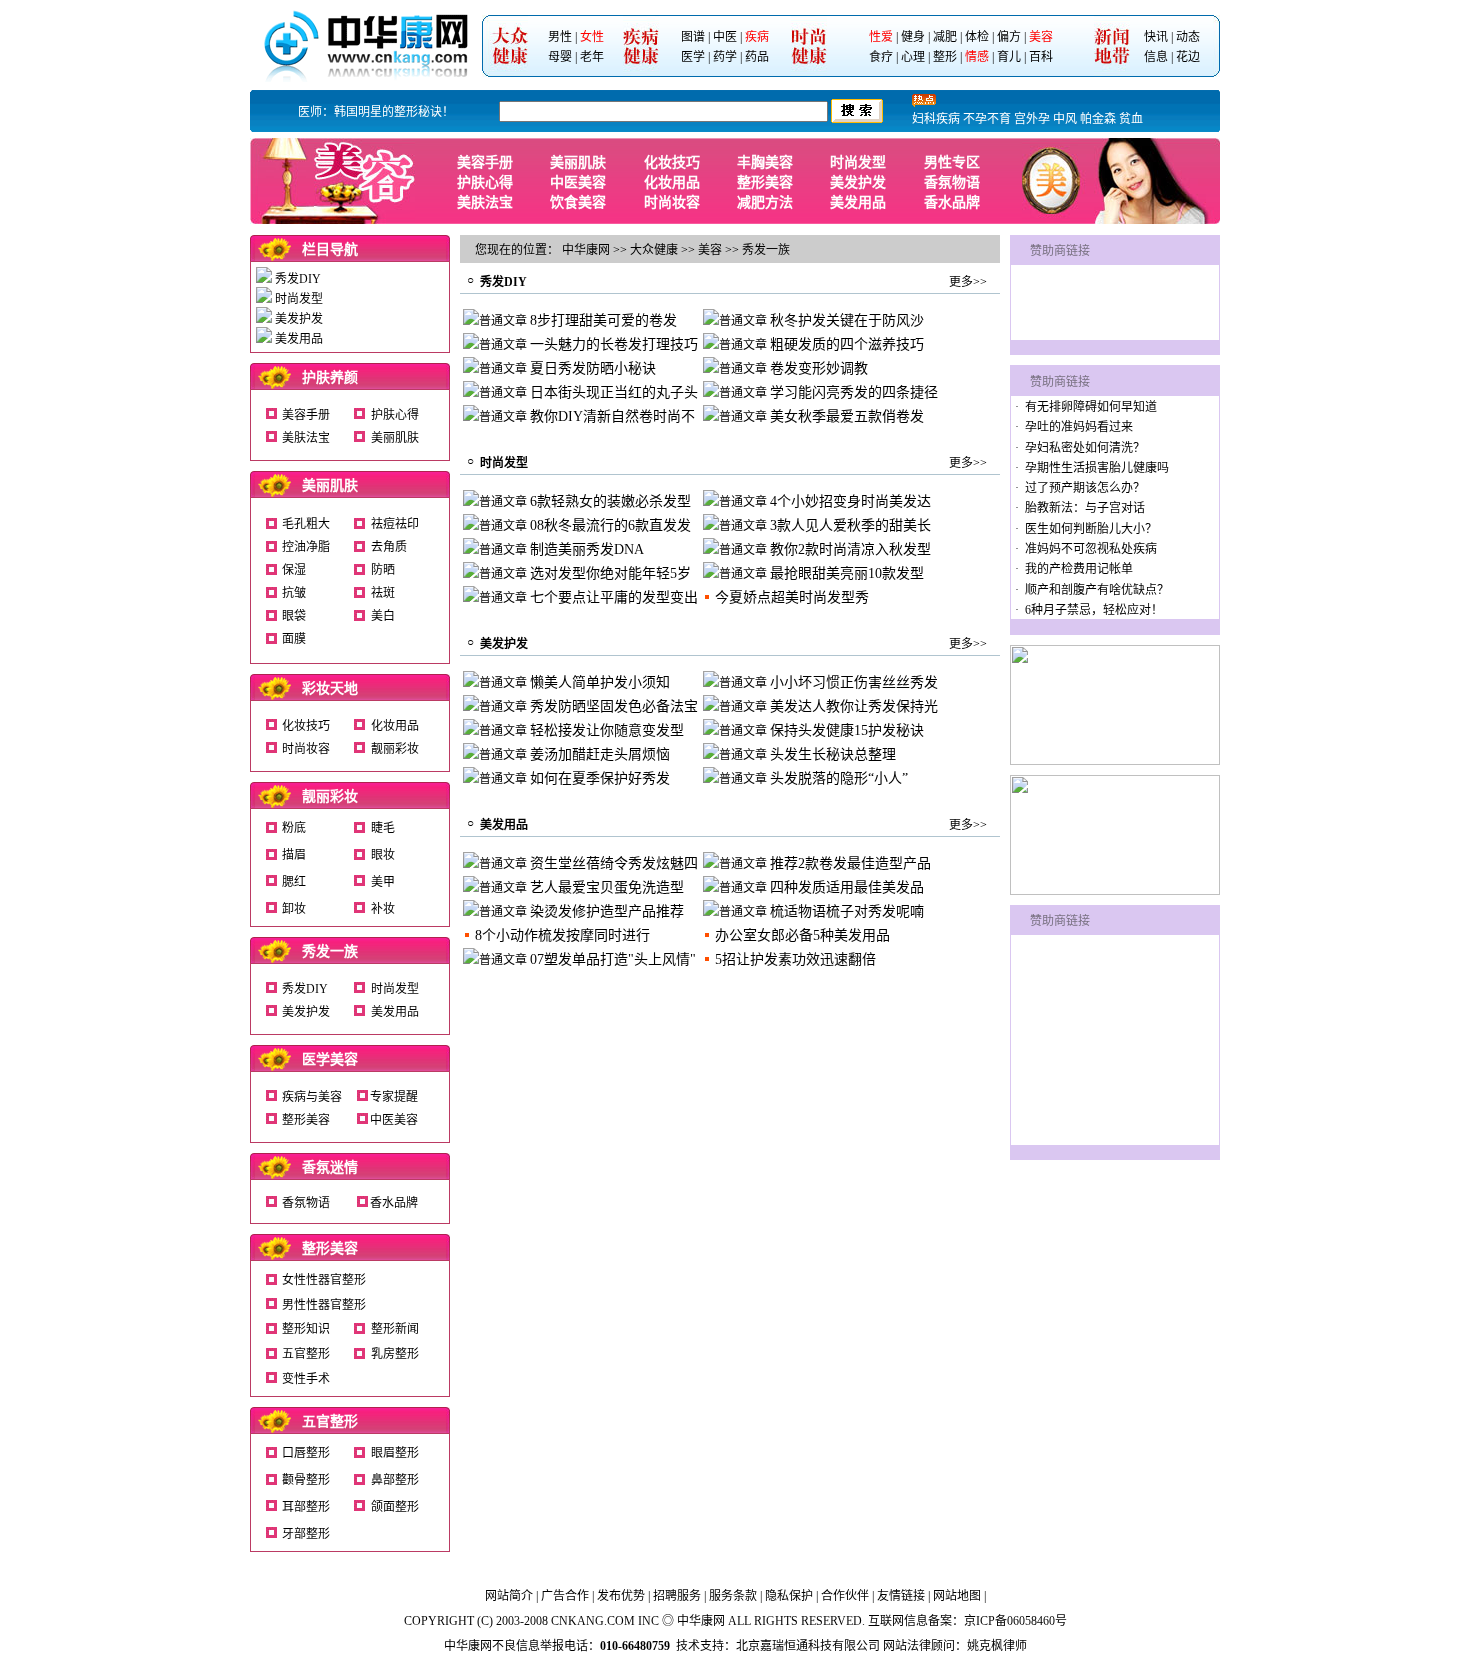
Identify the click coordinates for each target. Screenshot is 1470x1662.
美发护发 (858, 182)
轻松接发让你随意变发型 (607, 730)
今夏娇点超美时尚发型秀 (792, 597)
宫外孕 (1032, 119)
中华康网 (586, 250)
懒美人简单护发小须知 (600, 682)
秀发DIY (298, 279)
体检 (977, 37)
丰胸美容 (765, 162)
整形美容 (765, 182)
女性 (592, 37)
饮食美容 (578, 202)
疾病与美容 (312, 1097)
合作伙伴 (845, 1596)
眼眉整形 (395, 1453)
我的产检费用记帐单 (1079, 569)
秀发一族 (330, 951)
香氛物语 (952, 182)
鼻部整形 (395, 1480)
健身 (913, 37)
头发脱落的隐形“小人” (839, 778)
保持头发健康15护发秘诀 (847, 730)
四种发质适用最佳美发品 (847, 887)
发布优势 (621, 1596)
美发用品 (858, 202)
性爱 (881, 37)
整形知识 (306, 1329)
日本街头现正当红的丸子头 (614, 392)
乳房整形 (395, 1354)
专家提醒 (394, 1097)
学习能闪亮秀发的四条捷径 (854, 392)
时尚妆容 (672, 202)
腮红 (294, 882)
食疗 (881, 57)
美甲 (383, 882)
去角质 (389, 547)
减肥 (945, 37)
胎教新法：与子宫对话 (1085, 508)
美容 (1041, 37)
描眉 (294, 855)
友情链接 (901, 1596)
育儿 (1009, 57)
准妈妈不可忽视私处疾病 (1091, 549)
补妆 (383, 909)
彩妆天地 (330, 688)
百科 (1041, 57)
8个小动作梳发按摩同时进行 (562, 935)
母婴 (560, 57)
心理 (913, 57)
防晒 (383, 570)
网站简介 (509, 1596)
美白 (383, 616)
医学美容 (330, 1059)
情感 (977, 57)
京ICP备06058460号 (1015, 1621)
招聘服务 (677, 1596)
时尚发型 (858, 162)
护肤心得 (485, 182)
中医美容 (578, 182)
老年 (592, 57)
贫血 (1131, 119)
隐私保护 (789, 1596)
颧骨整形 (306, 1480)
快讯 (1156, 37)
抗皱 (294, 593)
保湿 (294, 570)
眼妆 (383, 855)
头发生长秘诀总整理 (833, 754)
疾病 (757, 37)
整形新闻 (395, 1329)
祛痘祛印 (395, 524)
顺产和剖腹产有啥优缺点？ (1097, 590)
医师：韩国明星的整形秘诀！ (376, 112)
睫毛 (383, 828)
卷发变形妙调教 (819, 368)
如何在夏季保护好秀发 (600, 778)
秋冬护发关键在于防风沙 (847, 320)
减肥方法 (765, 202)
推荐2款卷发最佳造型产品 (850, 863)
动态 (1188, 37)
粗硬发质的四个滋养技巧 (847, 344)
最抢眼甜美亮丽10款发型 (847, 573)
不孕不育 (987, 119)
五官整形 (306, 1354)
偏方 (1009, 37)
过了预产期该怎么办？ (1085, 488)
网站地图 (957, 1596)
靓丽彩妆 (395, 749)
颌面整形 (395, 1507)
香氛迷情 (330, 1167)
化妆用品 (672, 182)
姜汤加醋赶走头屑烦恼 (600, 754)
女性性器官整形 (324, 1280)
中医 (725, 37)
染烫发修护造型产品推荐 (607, 911)
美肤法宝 (485, 202)
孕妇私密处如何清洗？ (1085, 448)
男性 (560, 37)
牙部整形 (306, 1534)
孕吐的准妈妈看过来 (1079, 427)
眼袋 (294, 616)
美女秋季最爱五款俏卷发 (847, 416)
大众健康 (654, 250)
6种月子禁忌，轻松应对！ (1094, 610)
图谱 (693, 37)
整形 (945, 57)
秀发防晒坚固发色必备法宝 (614, 706)
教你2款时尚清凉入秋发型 (850, 549)
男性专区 (952, 162)
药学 (725, 57)
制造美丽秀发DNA (587, 549)
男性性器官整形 (324, 1305)
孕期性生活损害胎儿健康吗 (1097, 468)
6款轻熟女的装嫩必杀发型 (610, 501)
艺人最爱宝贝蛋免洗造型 (607, 887)
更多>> (968, 282)
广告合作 (565, 1596)
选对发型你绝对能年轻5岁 (610, 573)
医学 (693, 57)
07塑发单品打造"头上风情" (613, 959)
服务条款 (733, 1596)
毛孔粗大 (306, 524)
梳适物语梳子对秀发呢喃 (847, 911)
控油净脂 (306, 547)
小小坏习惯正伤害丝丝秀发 (854, 682)
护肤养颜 (330, 377)
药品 (757, 57)
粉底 (294, 828)
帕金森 (1098, 119)
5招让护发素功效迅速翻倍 (795, 959)
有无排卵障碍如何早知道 (1091, 407)
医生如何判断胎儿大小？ (1091, 529)
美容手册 (485, 162)
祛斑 (383, 593)
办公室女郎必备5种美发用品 (802, 935)
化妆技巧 (672, 162)
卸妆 (294, 909)
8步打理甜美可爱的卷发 (603, 320)
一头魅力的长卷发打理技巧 (614, 344)
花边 (1188, 57)
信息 (1156, 57)
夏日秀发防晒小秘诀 (593, 368)
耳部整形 (306, 1507)
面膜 (294, 639)
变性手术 (306, 1379)
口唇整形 (306, 1453)
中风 (1065, 119)
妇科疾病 (936, 119)
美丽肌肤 (578, 162)
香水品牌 (952, 202)
